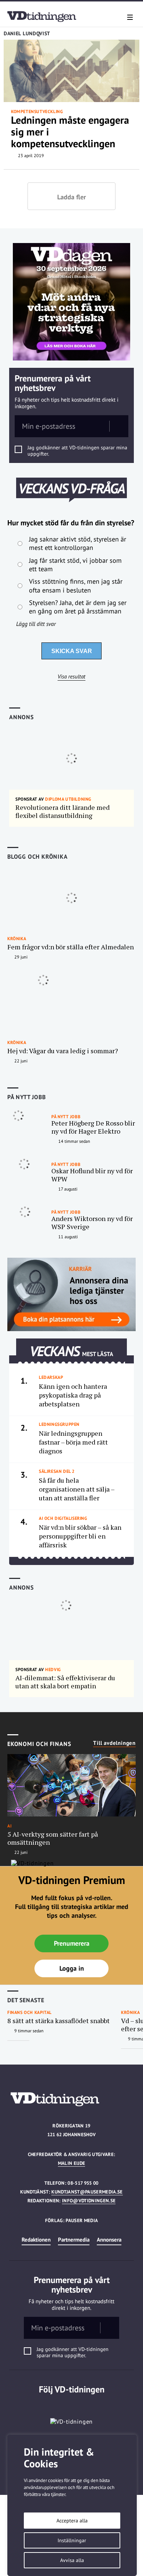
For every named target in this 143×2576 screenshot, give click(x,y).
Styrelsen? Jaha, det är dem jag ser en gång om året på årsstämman (78, 607)
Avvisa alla (72, 2560)
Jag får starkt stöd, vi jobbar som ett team (75, 565)
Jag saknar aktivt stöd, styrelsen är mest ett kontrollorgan (78, 543)
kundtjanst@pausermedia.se (87, 2192)
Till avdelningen (114, 1743)
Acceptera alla (72, 2521)
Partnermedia (74, 2240)
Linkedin (72, 2404)
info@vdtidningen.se (89, 2201)
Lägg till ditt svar (36, 624)
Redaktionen (36, 2240)
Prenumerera (72, 1943)
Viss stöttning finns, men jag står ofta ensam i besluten (76, 586)
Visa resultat (71, 677)
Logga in (72, 1968)
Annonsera (109, 2240)
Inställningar (72, 2540)
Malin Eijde (72, 2163)
